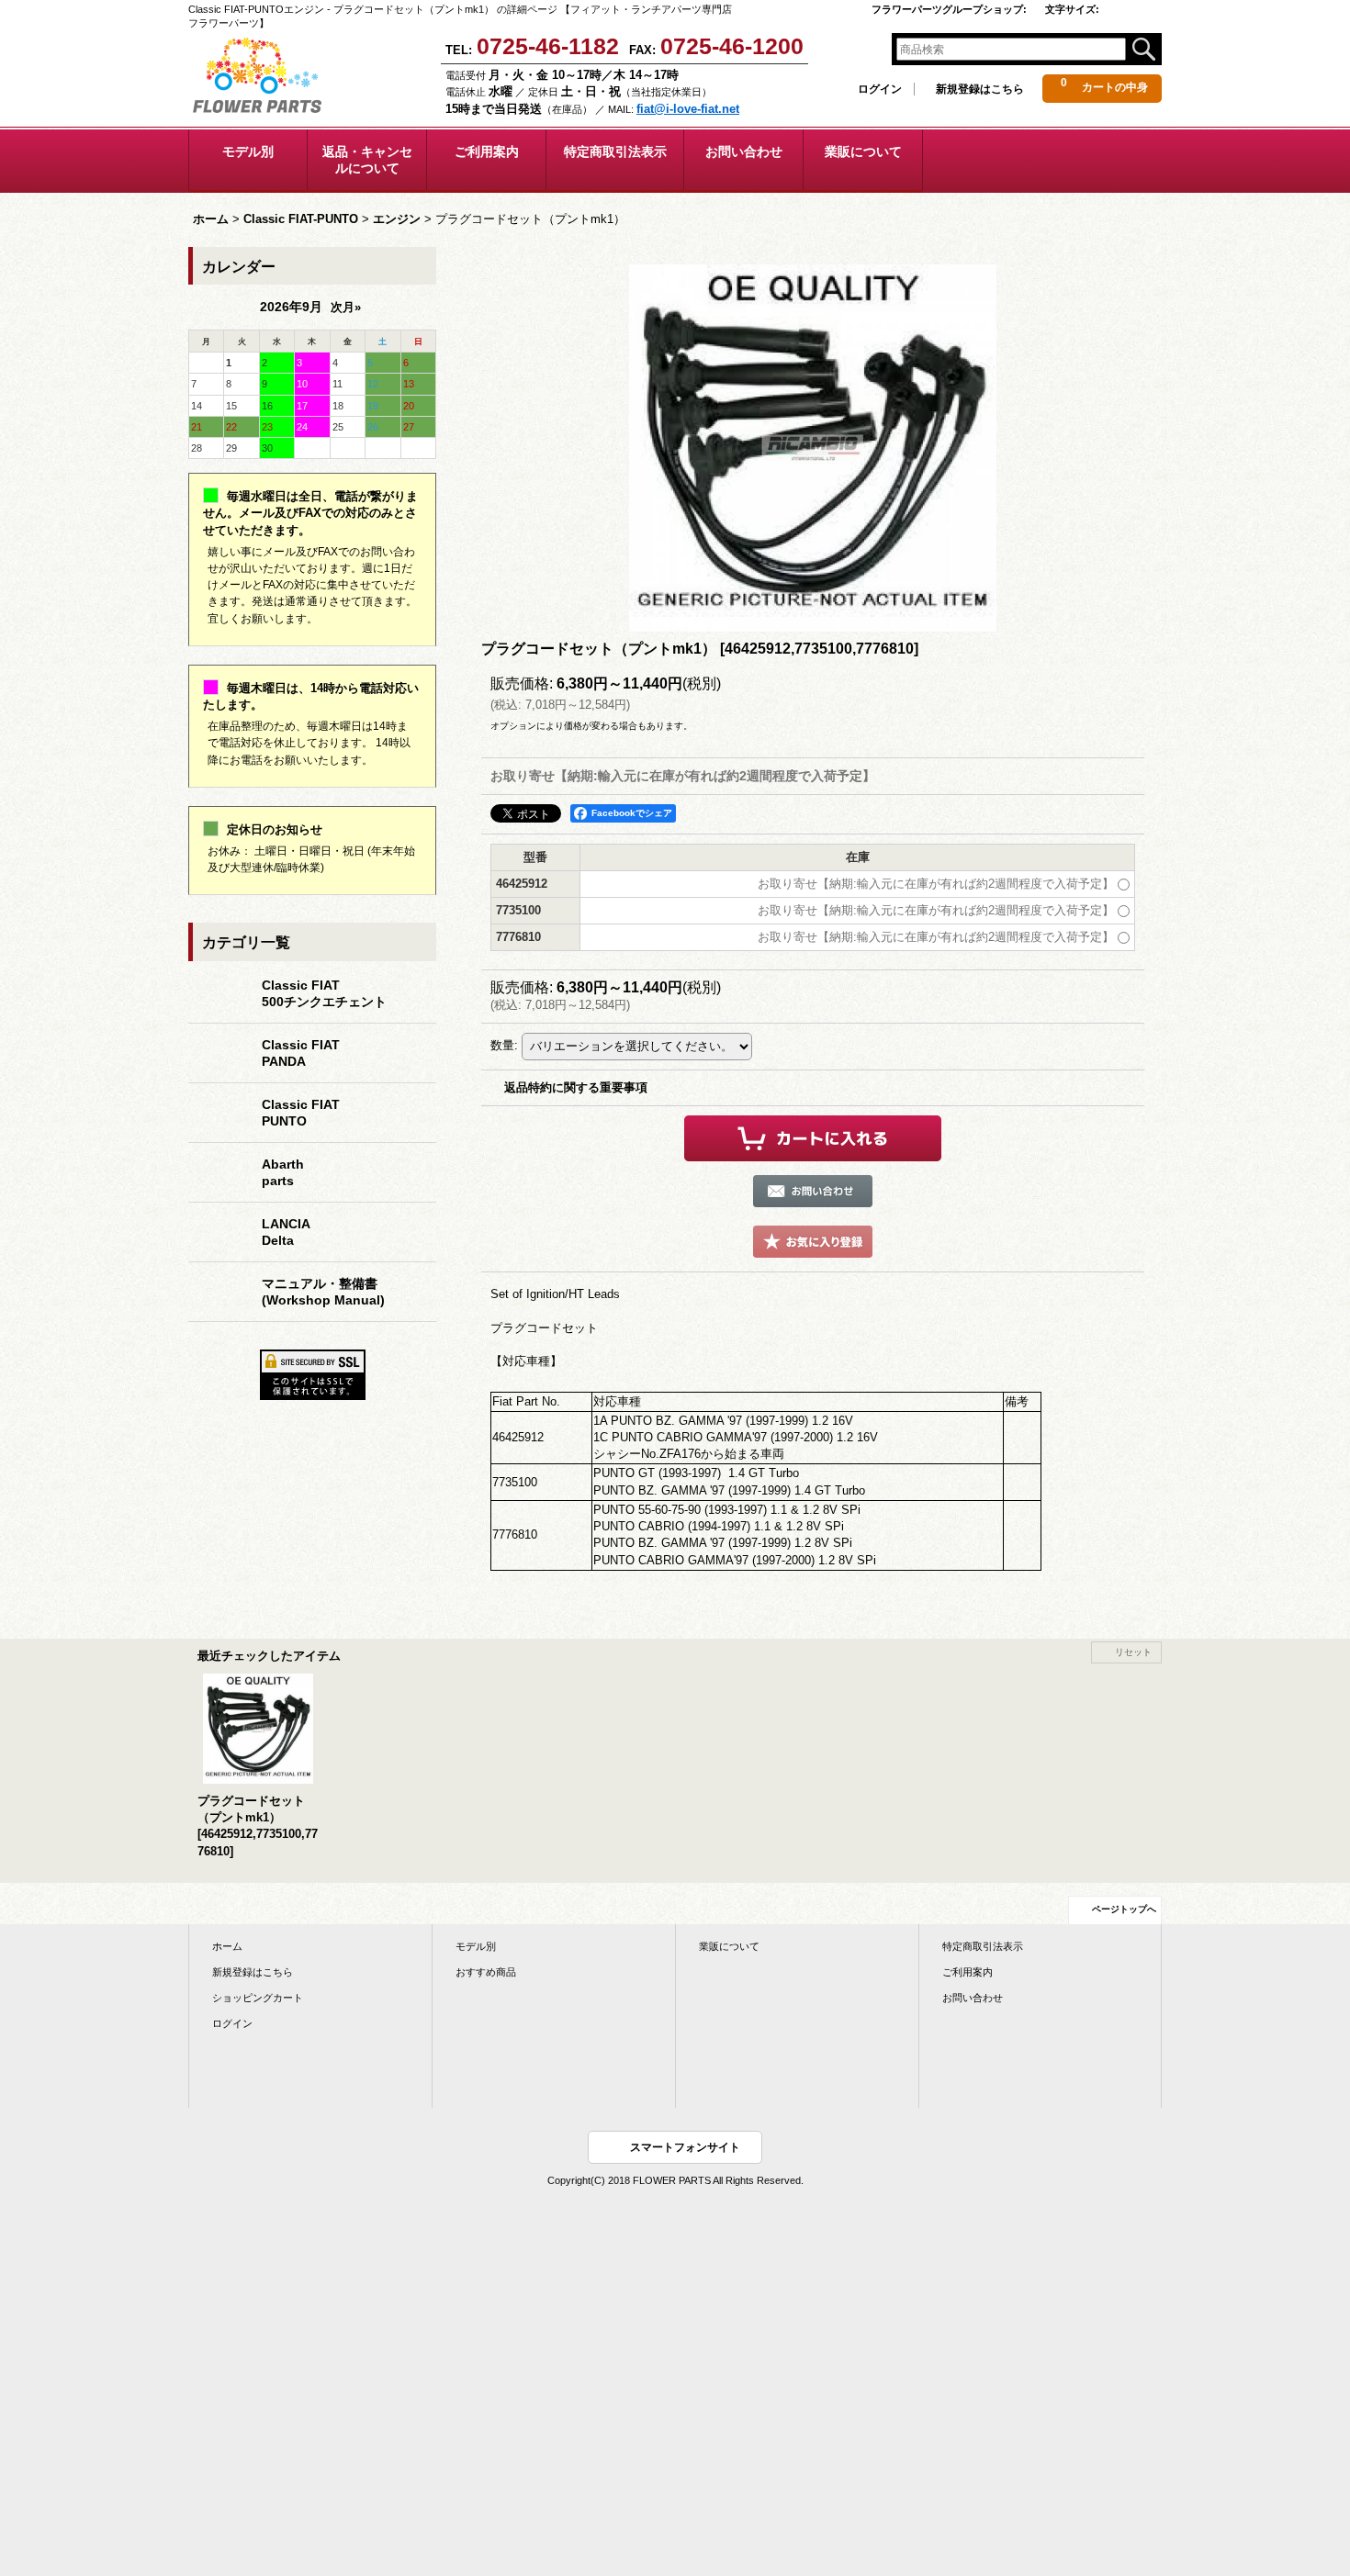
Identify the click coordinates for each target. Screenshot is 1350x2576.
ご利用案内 (967, 1972)
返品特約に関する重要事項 (576, 1087)
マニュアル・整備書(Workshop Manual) (323, 1292)
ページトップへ (1124, 1909)
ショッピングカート (258, 1998)
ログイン (880, 89)
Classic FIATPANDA (301, 1053)
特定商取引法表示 (983, 1946)
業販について (729, 1946)
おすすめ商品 (486, 1972)
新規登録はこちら (980, 89)
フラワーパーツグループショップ (949, 9)
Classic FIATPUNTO (301, 1113)
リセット (1133, 1652)
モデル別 (476, 1946)
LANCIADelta (286, 1232)
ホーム (227, 1946)
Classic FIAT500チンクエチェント (324, 993)
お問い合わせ (973, 1998)
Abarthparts (283, 1172)
